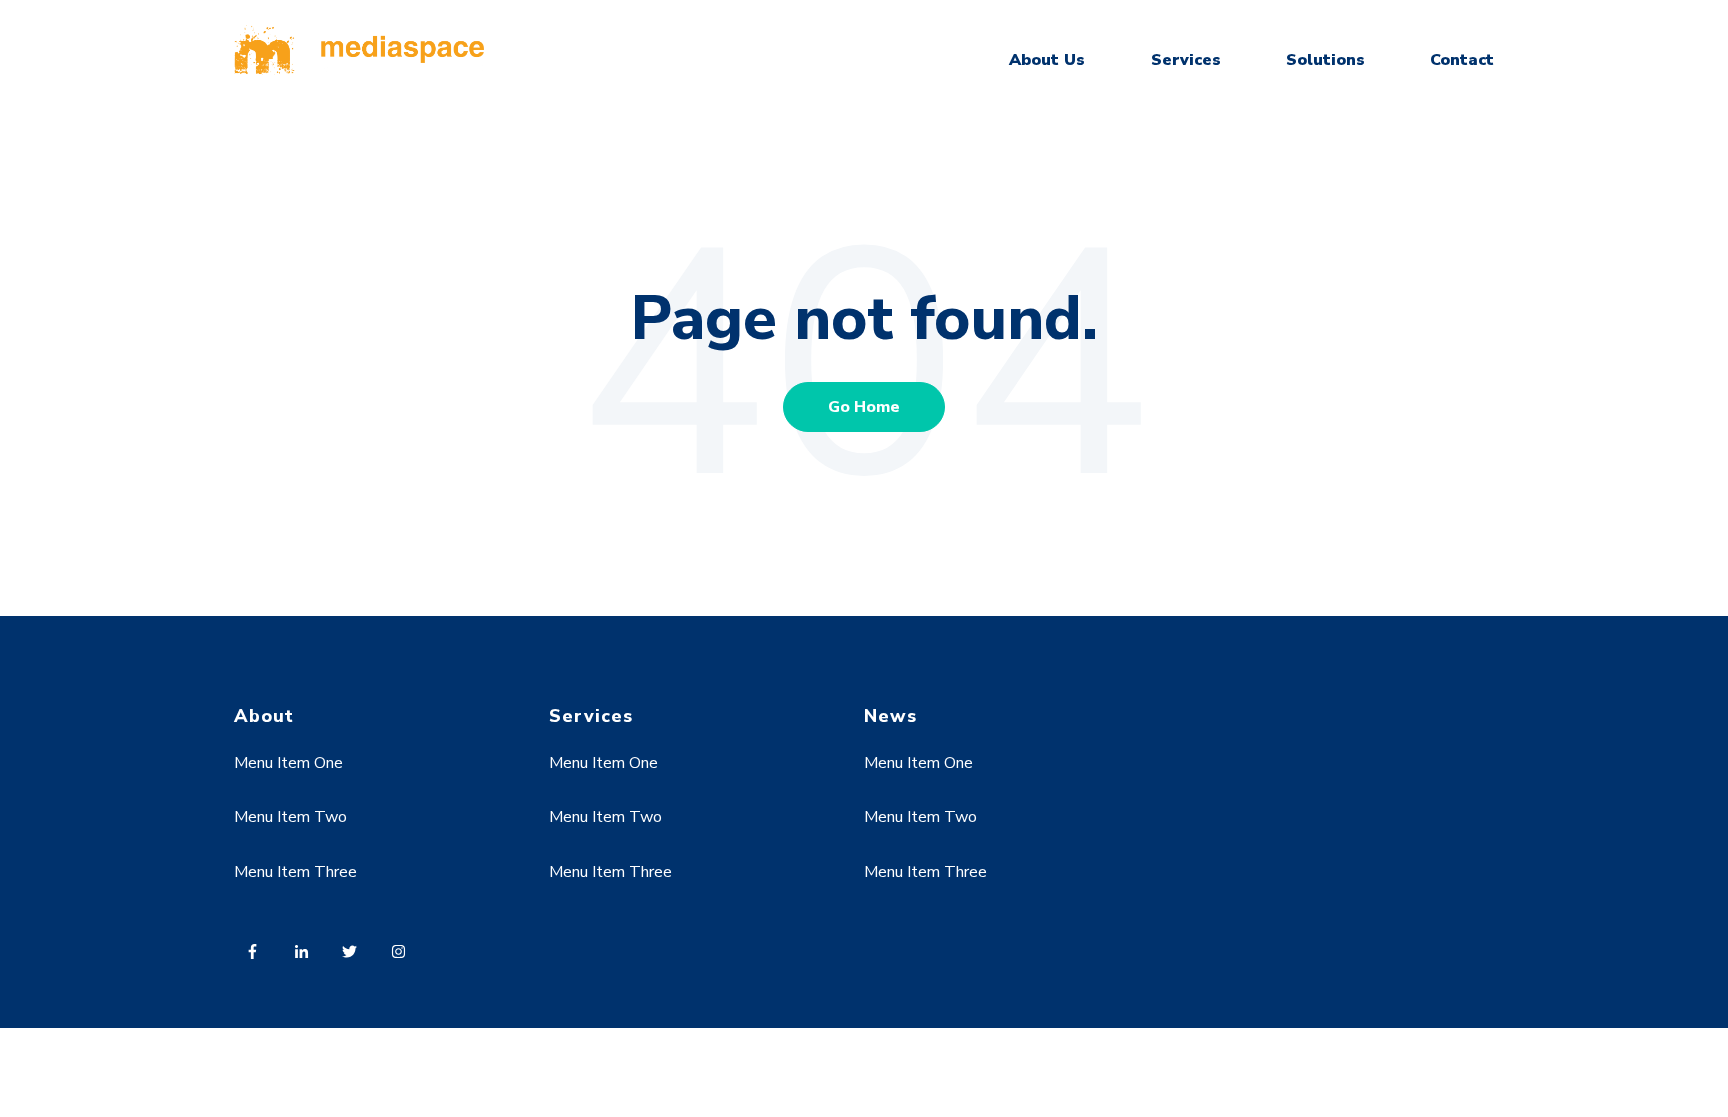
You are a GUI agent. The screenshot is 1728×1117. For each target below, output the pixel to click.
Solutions (1325, 60)
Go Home (864, 407)
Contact (1462, 60)
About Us (1047, 60)
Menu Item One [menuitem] (288, 763)
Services (1186, 60)
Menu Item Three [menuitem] (295, 872)
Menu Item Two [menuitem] (290, 817)
